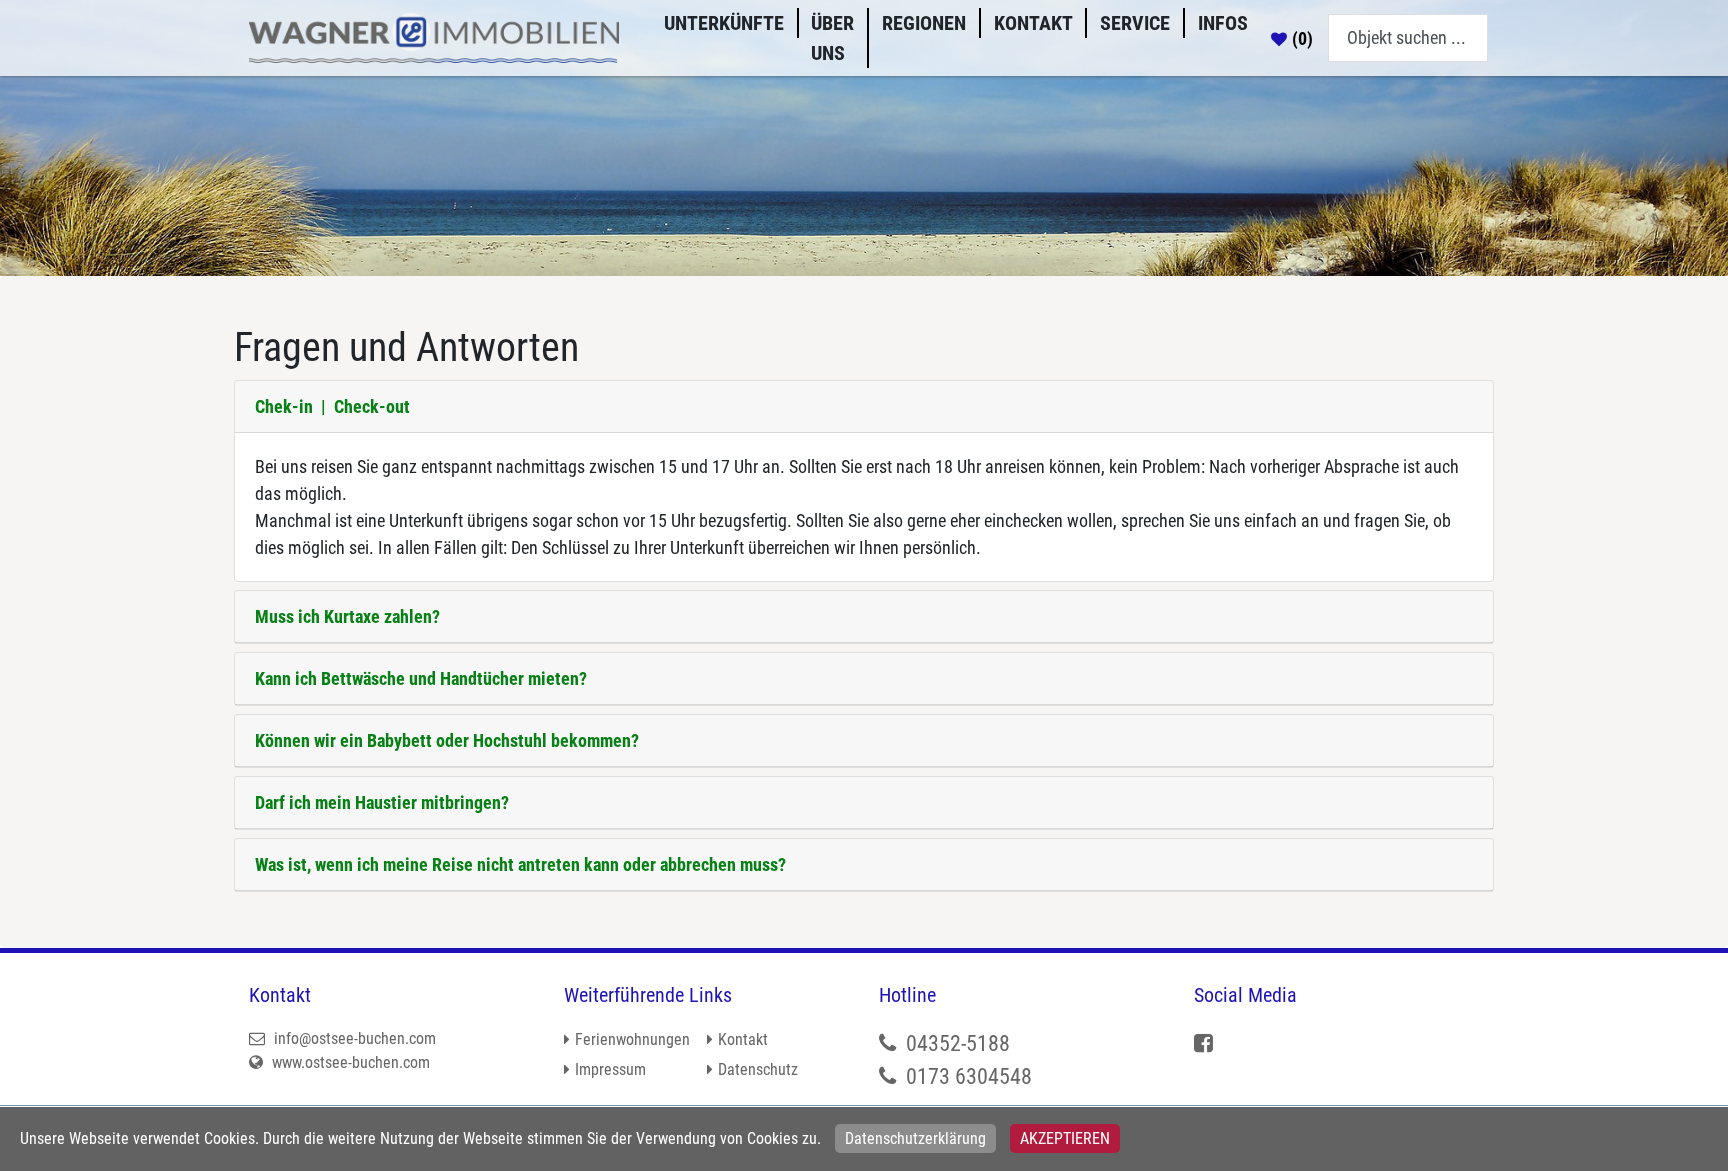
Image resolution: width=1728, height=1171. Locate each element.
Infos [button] (1223, 23)
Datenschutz (758, 1069)
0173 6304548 (969, 1076)
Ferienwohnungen (632, 1039)
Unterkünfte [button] (724, 23)
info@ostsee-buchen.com (353, 1038)
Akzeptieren (1065, 1138)
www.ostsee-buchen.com (349, 1062)
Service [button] (1135, 23)
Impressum (610, 1069)
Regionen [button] (924, 23)
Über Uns (832, 38)
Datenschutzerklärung (915, 1138)
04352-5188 (958, 1043)
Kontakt (1033, 23)
